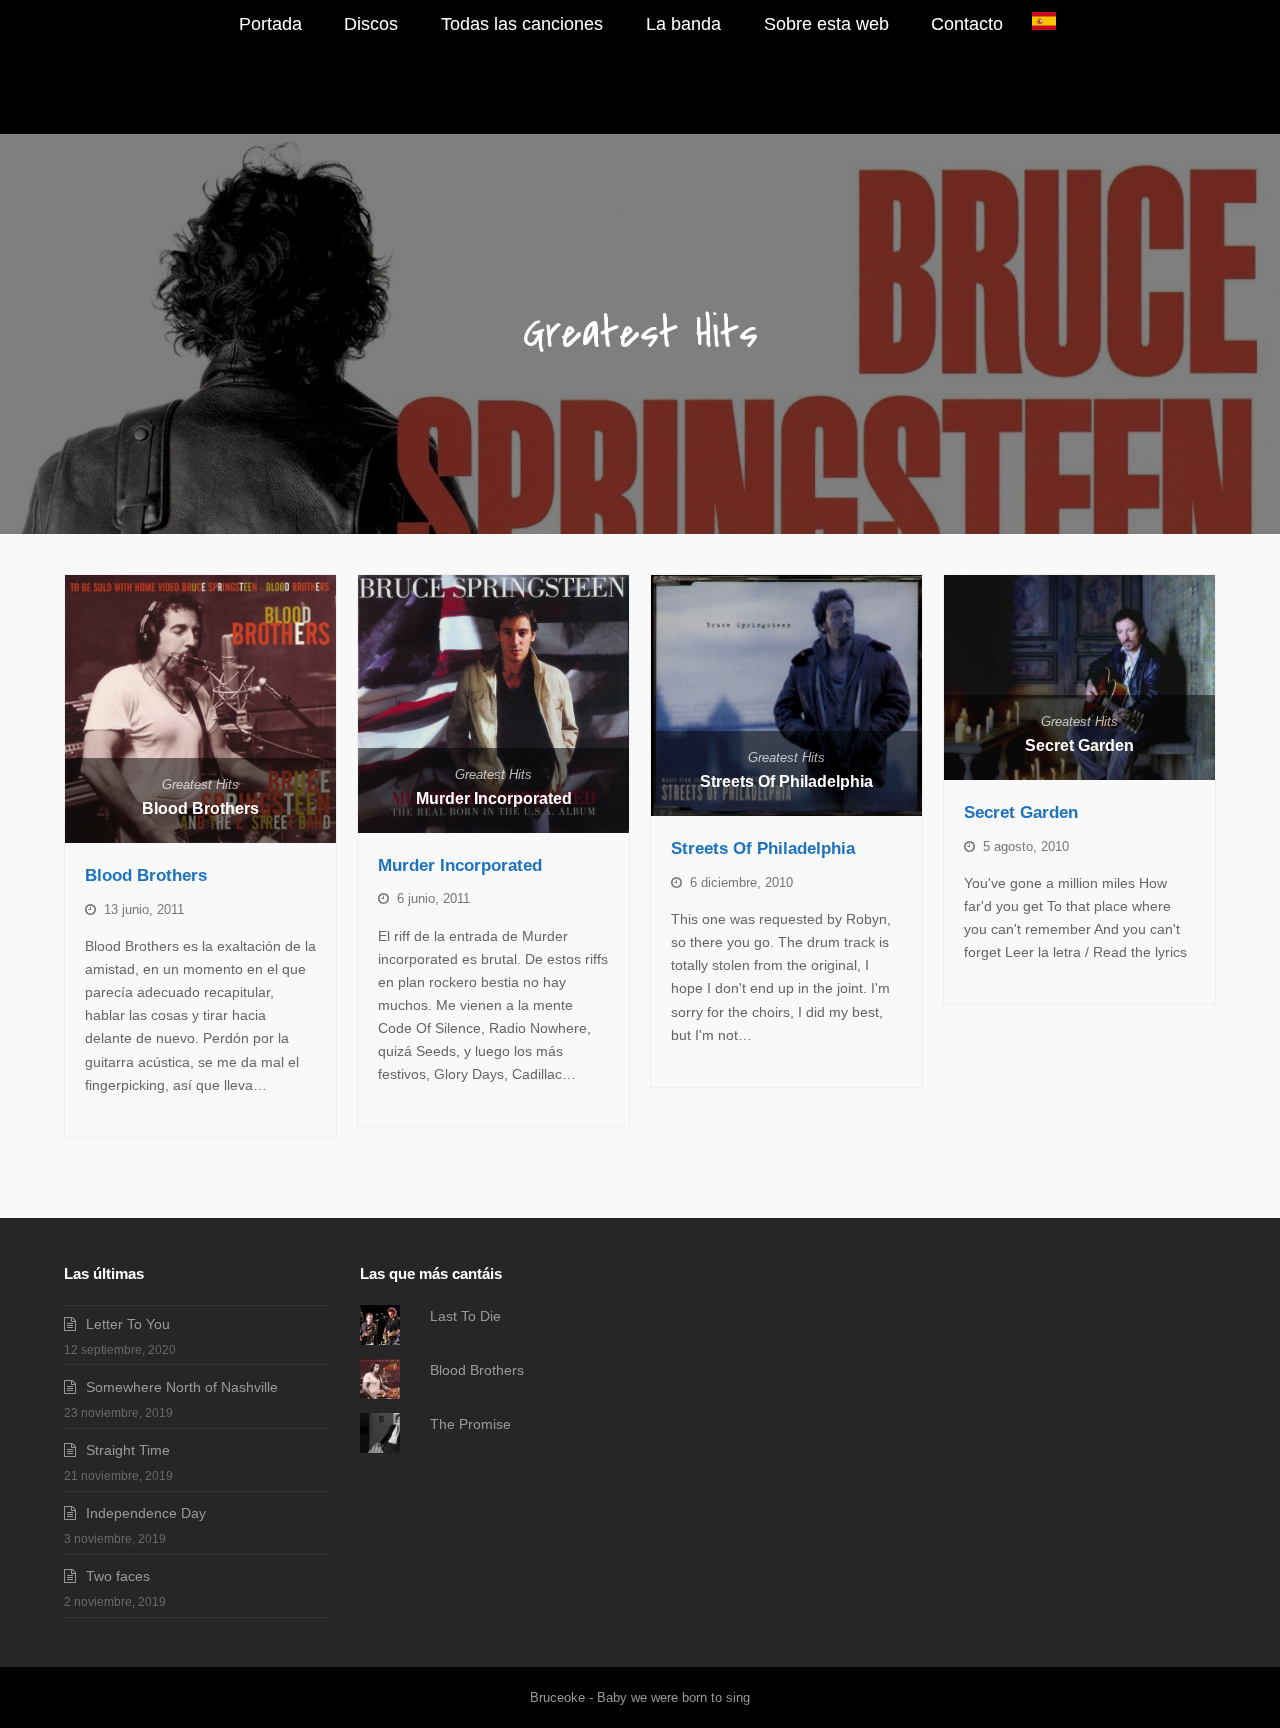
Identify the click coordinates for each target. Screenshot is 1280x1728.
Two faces (118, 1576)
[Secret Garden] (1079, 677)
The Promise (470, 1424)
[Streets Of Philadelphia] (786, 695)
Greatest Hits (200, 784)
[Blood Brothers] (200, 709)
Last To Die (465, 1316)
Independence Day (146, 1513)
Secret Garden (1079, 745)
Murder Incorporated (494, 798)
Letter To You (128, 1324)
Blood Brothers (200, 808)
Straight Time (128, 1450)
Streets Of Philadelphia (786, 781)
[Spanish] (1044, 25)
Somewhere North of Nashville (182, 1387)
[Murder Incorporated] (493, 703)
